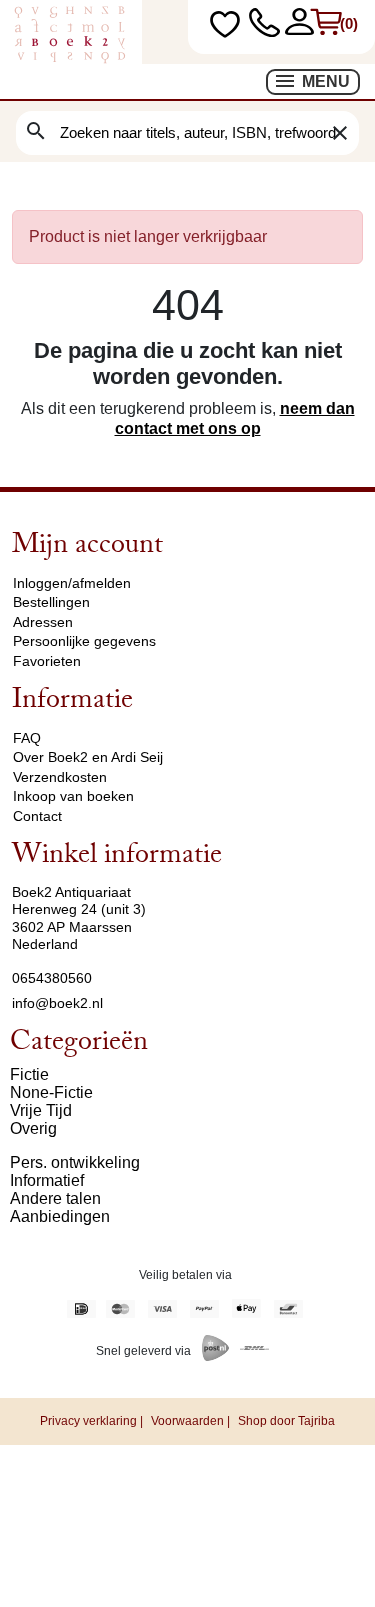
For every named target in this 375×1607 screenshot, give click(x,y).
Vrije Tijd (41, 1110)
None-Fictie (51, 1092)
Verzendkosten (60, 777)
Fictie (29, 1074)
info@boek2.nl (57, 1003)
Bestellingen (51, 602)
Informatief (47, 1180)
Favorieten (47, 661)
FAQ (27, 738)
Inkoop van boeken (73, 796)
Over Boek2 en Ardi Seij (88, 757)
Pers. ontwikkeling (75, 1162)
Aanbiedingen (60, 1216)
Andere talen (55, 1198)
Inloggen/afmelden (72, 583)
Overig (33, 1128)
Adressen (43, 622)
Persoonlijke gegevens (84, 641)
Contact (37, 816)
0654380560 (52, 978)
